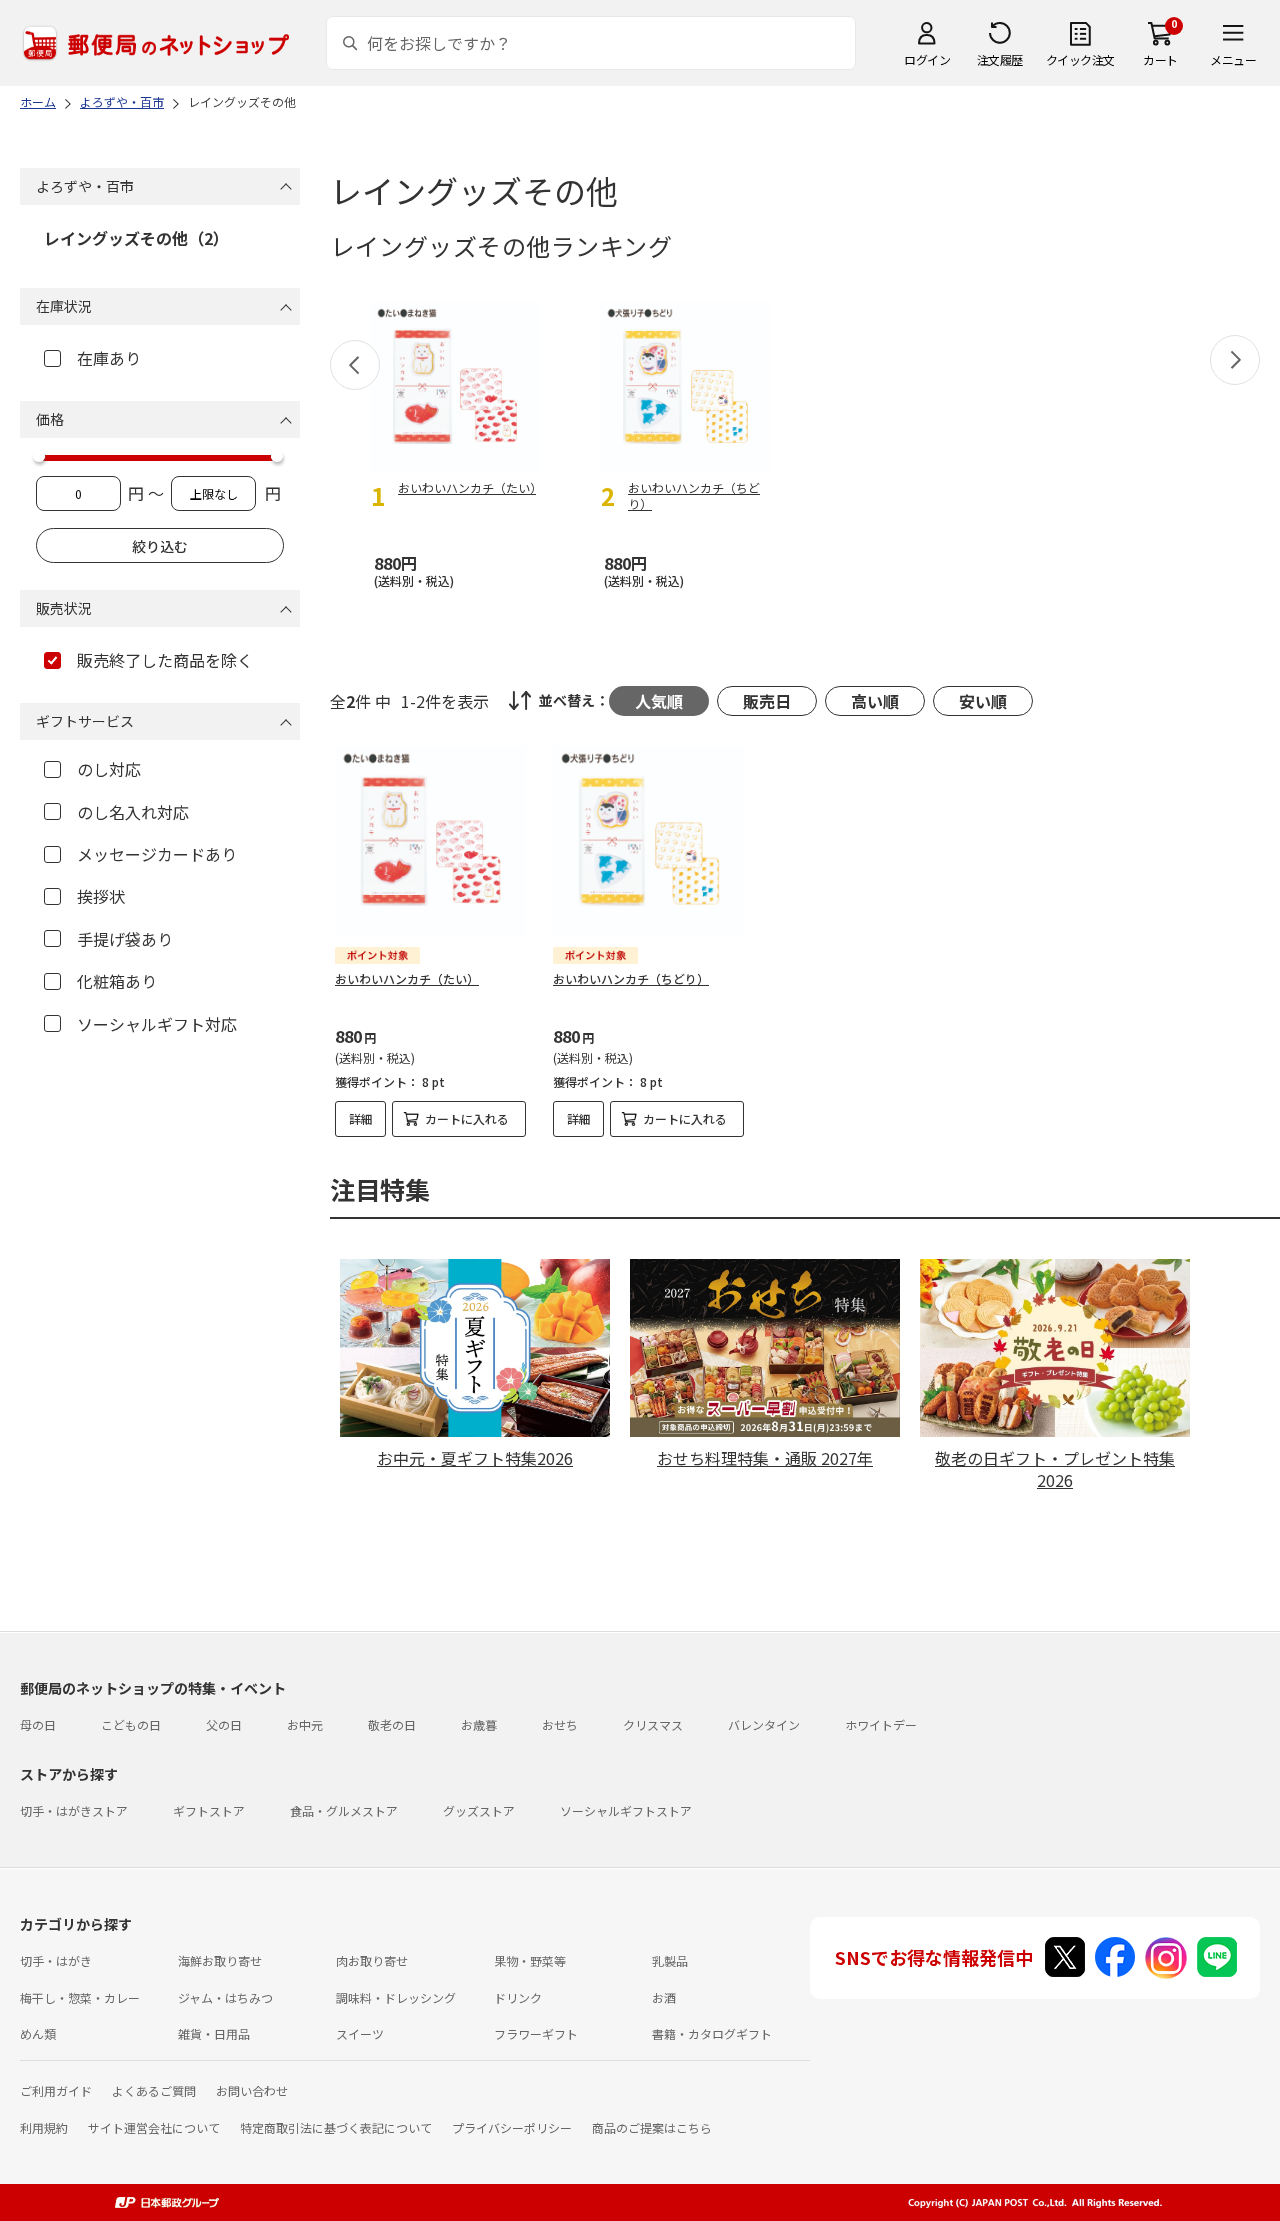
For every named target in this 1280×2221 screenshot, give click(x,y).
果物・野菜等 (530, 1960)
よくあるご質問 (154, 2090)
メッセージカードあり (157, 854)
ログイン (927, 59)
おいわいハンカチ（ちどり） (631, 978)
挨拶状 (101, 896)
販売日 (767, 701)
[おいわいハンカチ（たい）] (430, 841)
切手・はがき (56, 1960)
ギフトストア (209, 1810)
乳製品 (670, 1960)
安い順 (983, 701)
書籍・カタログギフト (712, 2033)
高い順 (875, 701)
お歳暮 (479, 1724)
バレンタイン (764, 1724)
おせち (560, 1724)
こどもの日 (131, 1724)
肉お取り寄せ (372, 1960)
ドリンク (518, 1997)
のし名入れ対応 (133, 812)
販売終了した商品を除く (165, 660)
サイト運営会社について (154, 2127)
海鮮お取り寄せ (220, 1960)
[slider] (39, 456)
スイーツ (360, 2033)
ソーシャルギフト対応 (157, 1024)
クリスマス (653, 1724)
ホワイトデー (881, 1724)
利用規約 (44, 2127)
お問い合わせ (252, 2090)
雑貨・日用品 (214, 2033)
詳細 (361, 1118)
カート (1160, 59)
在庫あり (109, 358)
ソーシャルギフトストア (626, 1810)
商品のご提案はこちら (652, 2127)
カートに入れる (467, 1118)
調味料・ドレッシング (396, 1997)
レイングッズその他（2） (136, 238)
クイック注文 (1080, 59)
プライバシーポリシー (512, 2127)
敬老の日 (392, 1724)
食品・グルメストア (344, 1810)
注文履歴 (1000, 59)
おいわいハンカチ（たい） (407, 978)
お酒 (664, 1997)
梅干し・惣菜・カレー (80, 1997)
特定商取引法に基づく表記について (336, 2127)
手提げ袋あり (125, 939)
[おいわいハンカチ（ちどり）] (648, 841)
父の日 (224, 1724)
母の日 (38, 1724)
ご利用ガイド (56, 2090)
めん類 (38, 2033)
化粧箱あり (117, 981)
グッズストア (479, 1810)
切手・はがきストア (74, 1810)
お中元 (305, 1724)
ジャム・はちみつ (225, 1997)
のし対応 (109, 769)
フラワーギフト (536, 2033)
